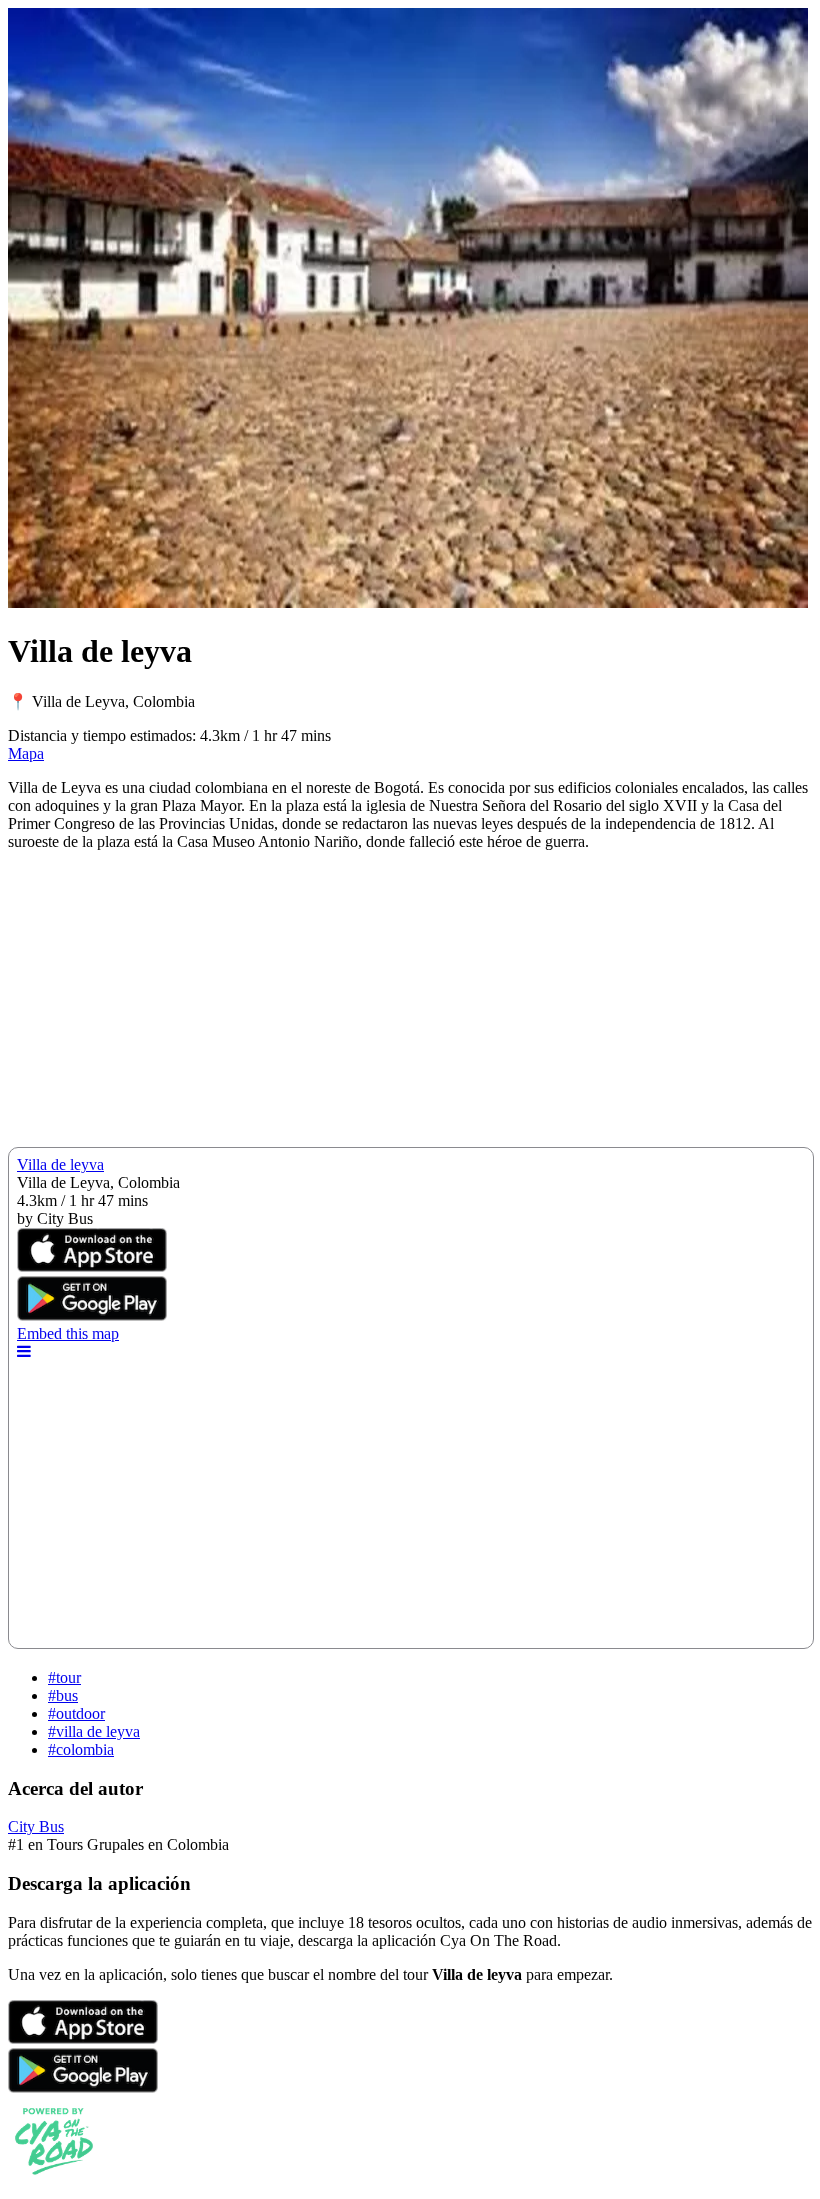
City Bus (36, 1826)
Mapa (26, 753)
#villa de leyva (94, 1731)
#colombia (81, 1749)
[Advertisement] (410, 1007)
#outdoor (76, 1713)
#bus (63, 1695)
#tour (64, 1677)
